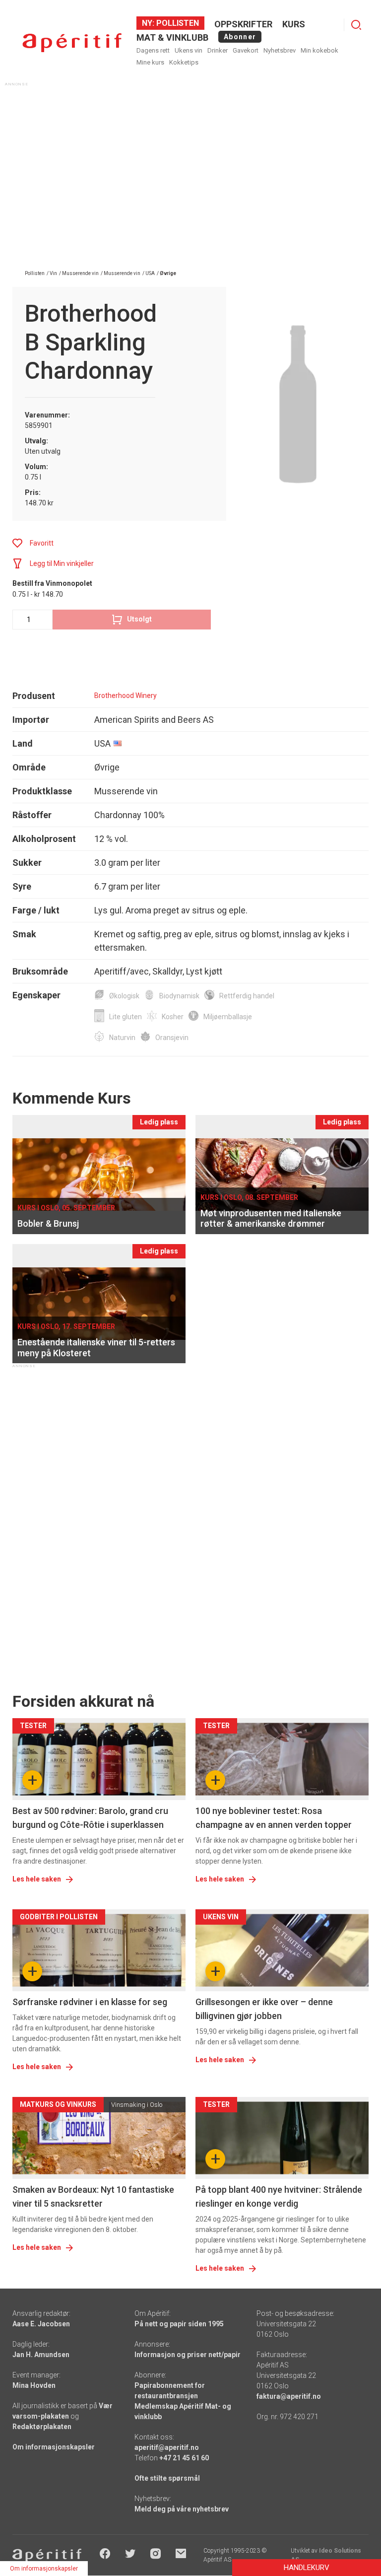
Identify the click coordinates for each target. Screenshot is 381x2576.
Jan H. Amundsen (41, 2355)
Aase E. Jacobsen (41, 2324)
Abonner (240, 37)
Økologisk (124, 996)
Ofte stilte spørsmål (167, 2478)
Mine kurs (150, 62)
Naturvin (122, 1038)
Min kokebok (319, 50)
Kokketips (184, 62)
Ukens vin (189, 50)
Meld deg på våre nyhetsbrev (182, 2509)
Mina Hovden (34, 2385)
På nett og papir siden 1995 (179, 2324)
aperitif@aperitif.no (167, 2447)
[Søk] (356, 25)
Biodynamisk (179, 996)
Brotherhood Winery (126, 696)
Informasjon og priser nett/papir (188, 2355)
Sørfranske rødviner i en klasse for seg (90, 2002)
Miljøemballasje (228, 1017)
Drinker (218, 50)
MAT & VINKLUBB (172, 37)
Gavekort (246, 50)
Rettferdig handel (247, 996)
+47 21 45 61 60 (184, 2458)
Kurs (294, 24)
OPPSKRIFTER (243, 24)
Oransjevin (172, 1038)
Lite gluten (126, 1017)
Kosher (173, 1017)
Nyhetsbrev (280, 50)
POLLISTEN (177, 23)
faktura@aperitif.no (289, 2396)
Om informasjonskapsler (54, 2447)
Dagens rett (153, 50)
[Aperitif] (72, 43)
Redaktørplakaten (42, 2427)
